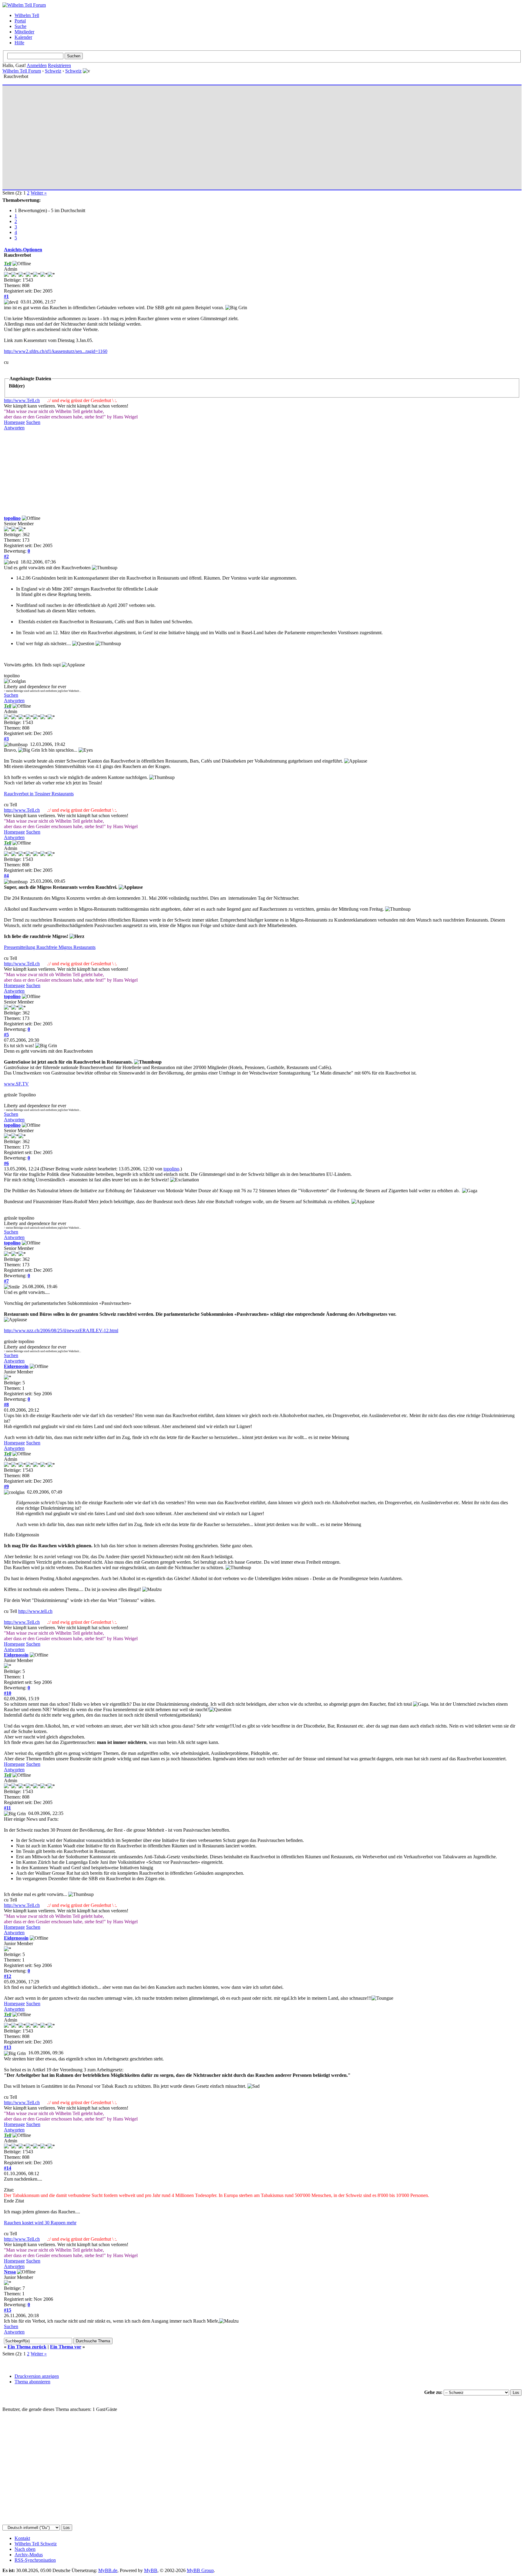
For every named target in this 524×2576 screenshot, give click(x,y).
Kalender (23, 37)
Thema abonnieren (32, 2382)
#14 (8, 2168)
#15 (8, 2310)
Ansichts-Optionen (23, 250)
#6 (6, 1163)
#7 (6, 1281)
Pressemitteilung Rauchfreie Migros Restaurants (50, 947)
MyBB (151, 2570)
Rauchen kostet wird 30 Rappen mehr (40, 2223)
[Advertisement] (186, 135)
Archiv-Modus (29, 2555)
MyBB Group (200, 2570)
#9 (6, 1486)
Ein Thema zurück (27, 2347)
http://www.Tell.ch (22, 400)
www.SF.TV (16, 1084)
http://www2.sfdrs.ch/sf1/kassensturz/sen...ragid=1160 (56, 351)
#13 (8, 2047)
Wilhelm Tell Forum (22, 71)
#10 (8, 1693)
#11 (7, 1808)
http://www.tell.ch (35, 1611)
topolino (12, 518)
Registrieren (59, 65)
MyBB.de (108, 2570)
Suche (20, 26)
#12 (8, 1976)
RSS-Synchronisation (35, 2560)
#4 (6, 876)
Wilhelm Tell (27, 15)
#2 (6, 556)
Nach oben (25, 2549)
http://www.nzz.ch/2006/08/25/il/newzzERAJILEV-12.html (61, 1330)
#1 (6, 296)
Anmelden (37, 65)
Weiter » (39, 193)
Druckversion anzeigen (37, 2376)
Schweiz (53, 71)
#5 (6, 1035)
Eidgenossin (16, 1366)
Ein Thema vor (66, 2347)
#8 (6, 1405)
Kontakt (22, 2538)
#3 (6, 739)
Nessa (10, 2272)
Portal (20, 21)
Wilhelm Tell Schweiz (36, 2544)
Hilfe (19, 43)
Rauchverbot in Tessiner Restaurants (39, 794)
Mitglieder (24, 32)
